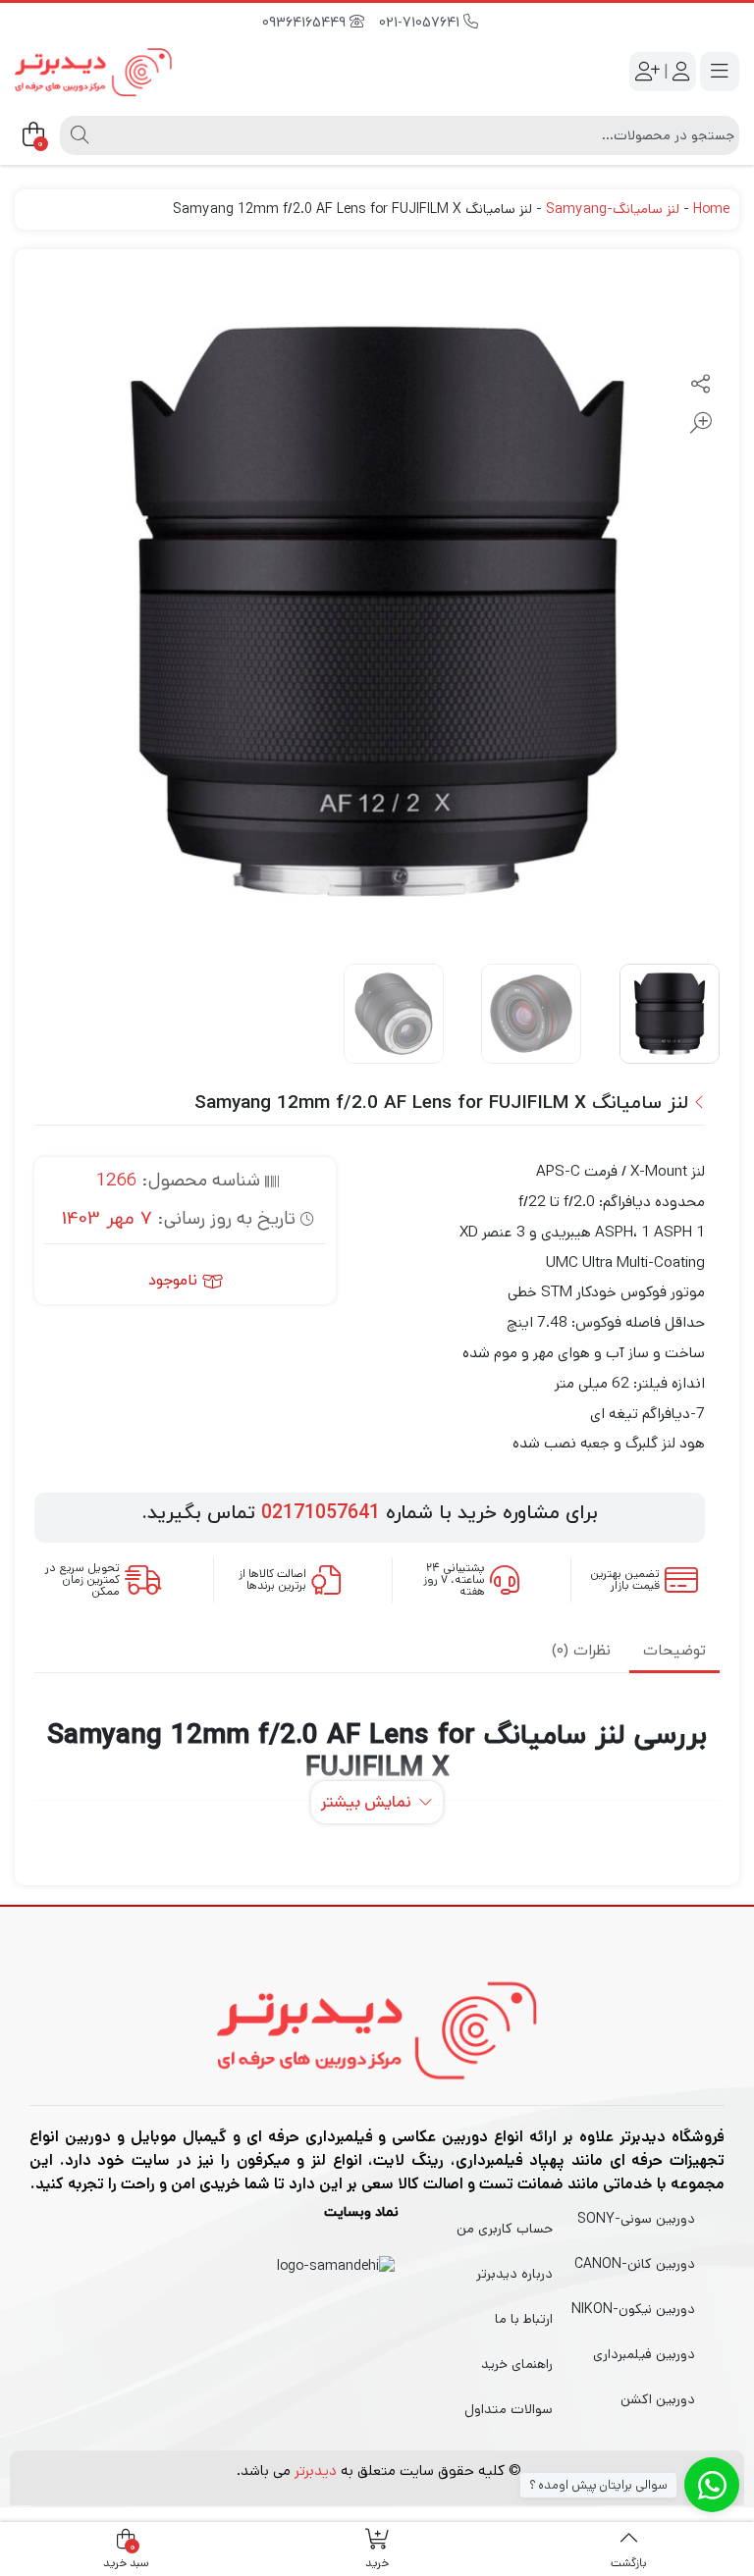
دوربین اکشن (658, 2399)
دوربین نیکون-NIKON (633, 2309)
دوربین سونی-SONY (636, 2219)
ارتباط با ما (524, 2319)
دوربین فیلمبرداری (644, 2354)
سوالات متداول (509, 2409)
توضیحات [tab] (674, 1651)
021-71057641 (421, 23)
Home (711, 209)
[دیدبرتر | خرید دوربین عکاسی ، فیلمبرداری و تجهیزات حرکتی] (93, 72)
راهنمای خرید (517, 2364)
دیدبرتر (316, 2471)
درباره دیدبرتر (514, 2274)
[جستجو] (77, 135)
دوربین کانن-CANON (635, 2264)
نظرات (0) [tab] (581, 1651)
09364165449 (306, 23)
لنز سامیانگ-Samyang (613, 209)
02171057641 (321, 1513)
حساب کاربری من (505, 2229)
